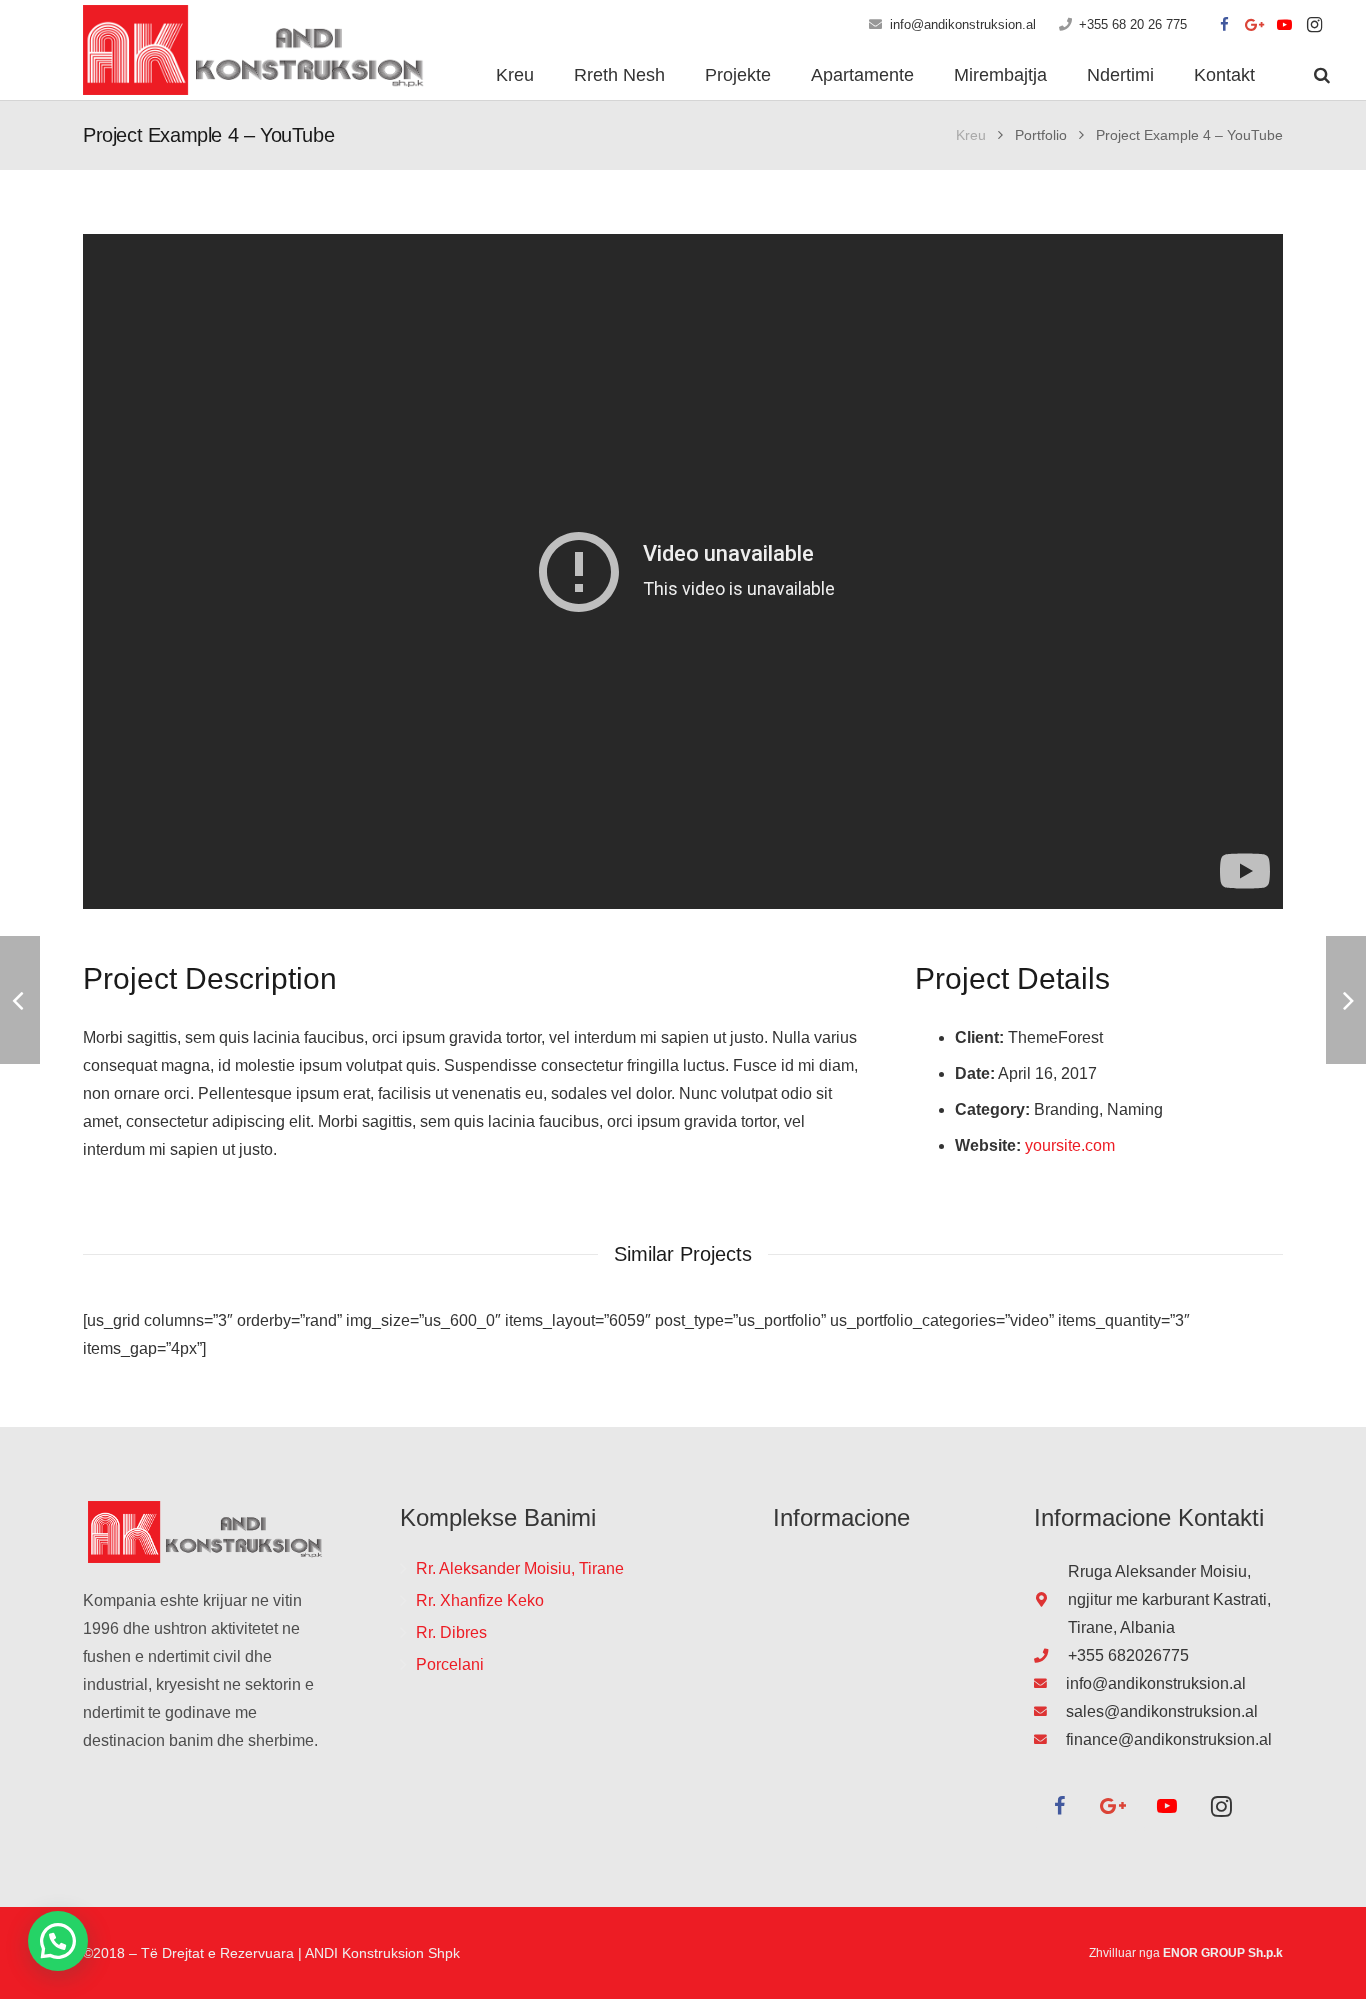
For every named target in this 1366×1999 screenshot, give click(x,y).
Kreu (971, 135)
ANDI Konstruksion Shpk (382, 1953)
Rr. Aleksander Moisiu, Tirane (520, 1568)
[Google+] (1255, 25)
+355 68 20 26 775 (1133, 24)
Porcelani (450, 1664)
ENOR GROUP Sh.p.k (1223, 1953)
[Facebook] (1225, 25)
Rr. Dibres (451, 1632)
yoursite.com (1070, 1145)
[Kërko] (1322, 75)
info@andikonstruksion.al (963, 24)
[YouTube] (1285, 25)
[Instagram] (1315, 25)
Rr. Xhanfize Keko (480, 1600)
